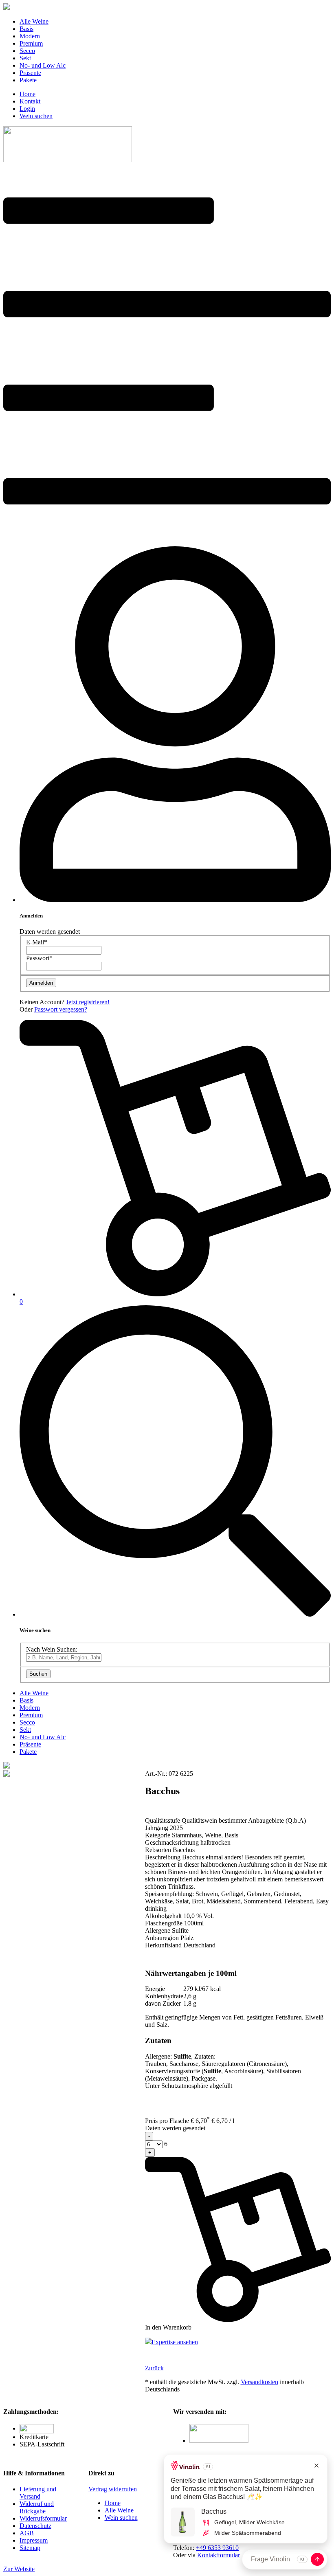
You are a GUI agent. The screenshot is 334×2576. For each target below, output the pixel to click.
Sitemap (30, 2548)
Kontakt (30, 101)
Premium (31, 43)
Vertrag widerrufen (113, 2489)
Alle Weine (34, 21)
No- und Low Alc (43, 65)
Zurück (154, 2368)
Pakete (28, 80)
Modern (30, 36)
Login (27, 109)
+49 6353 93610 (217, 2548)
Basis (26, 29)
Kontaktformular (219, 2555)
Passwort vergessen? (61, 1009)
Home (27, 94)
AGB (27, 2533)
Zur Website (19, 2569)
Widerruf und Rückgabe (37, 2507)
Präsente (30, 73)
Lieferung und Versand (38, 2493)
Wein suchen (36, 116)
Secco (27, 51)
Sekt (25, 58)
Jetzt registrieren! (88, 1002)
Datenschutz (35, 2526)
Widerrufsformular (43, 2518)
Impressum (34, 2540)
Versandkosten (259, 2382)
